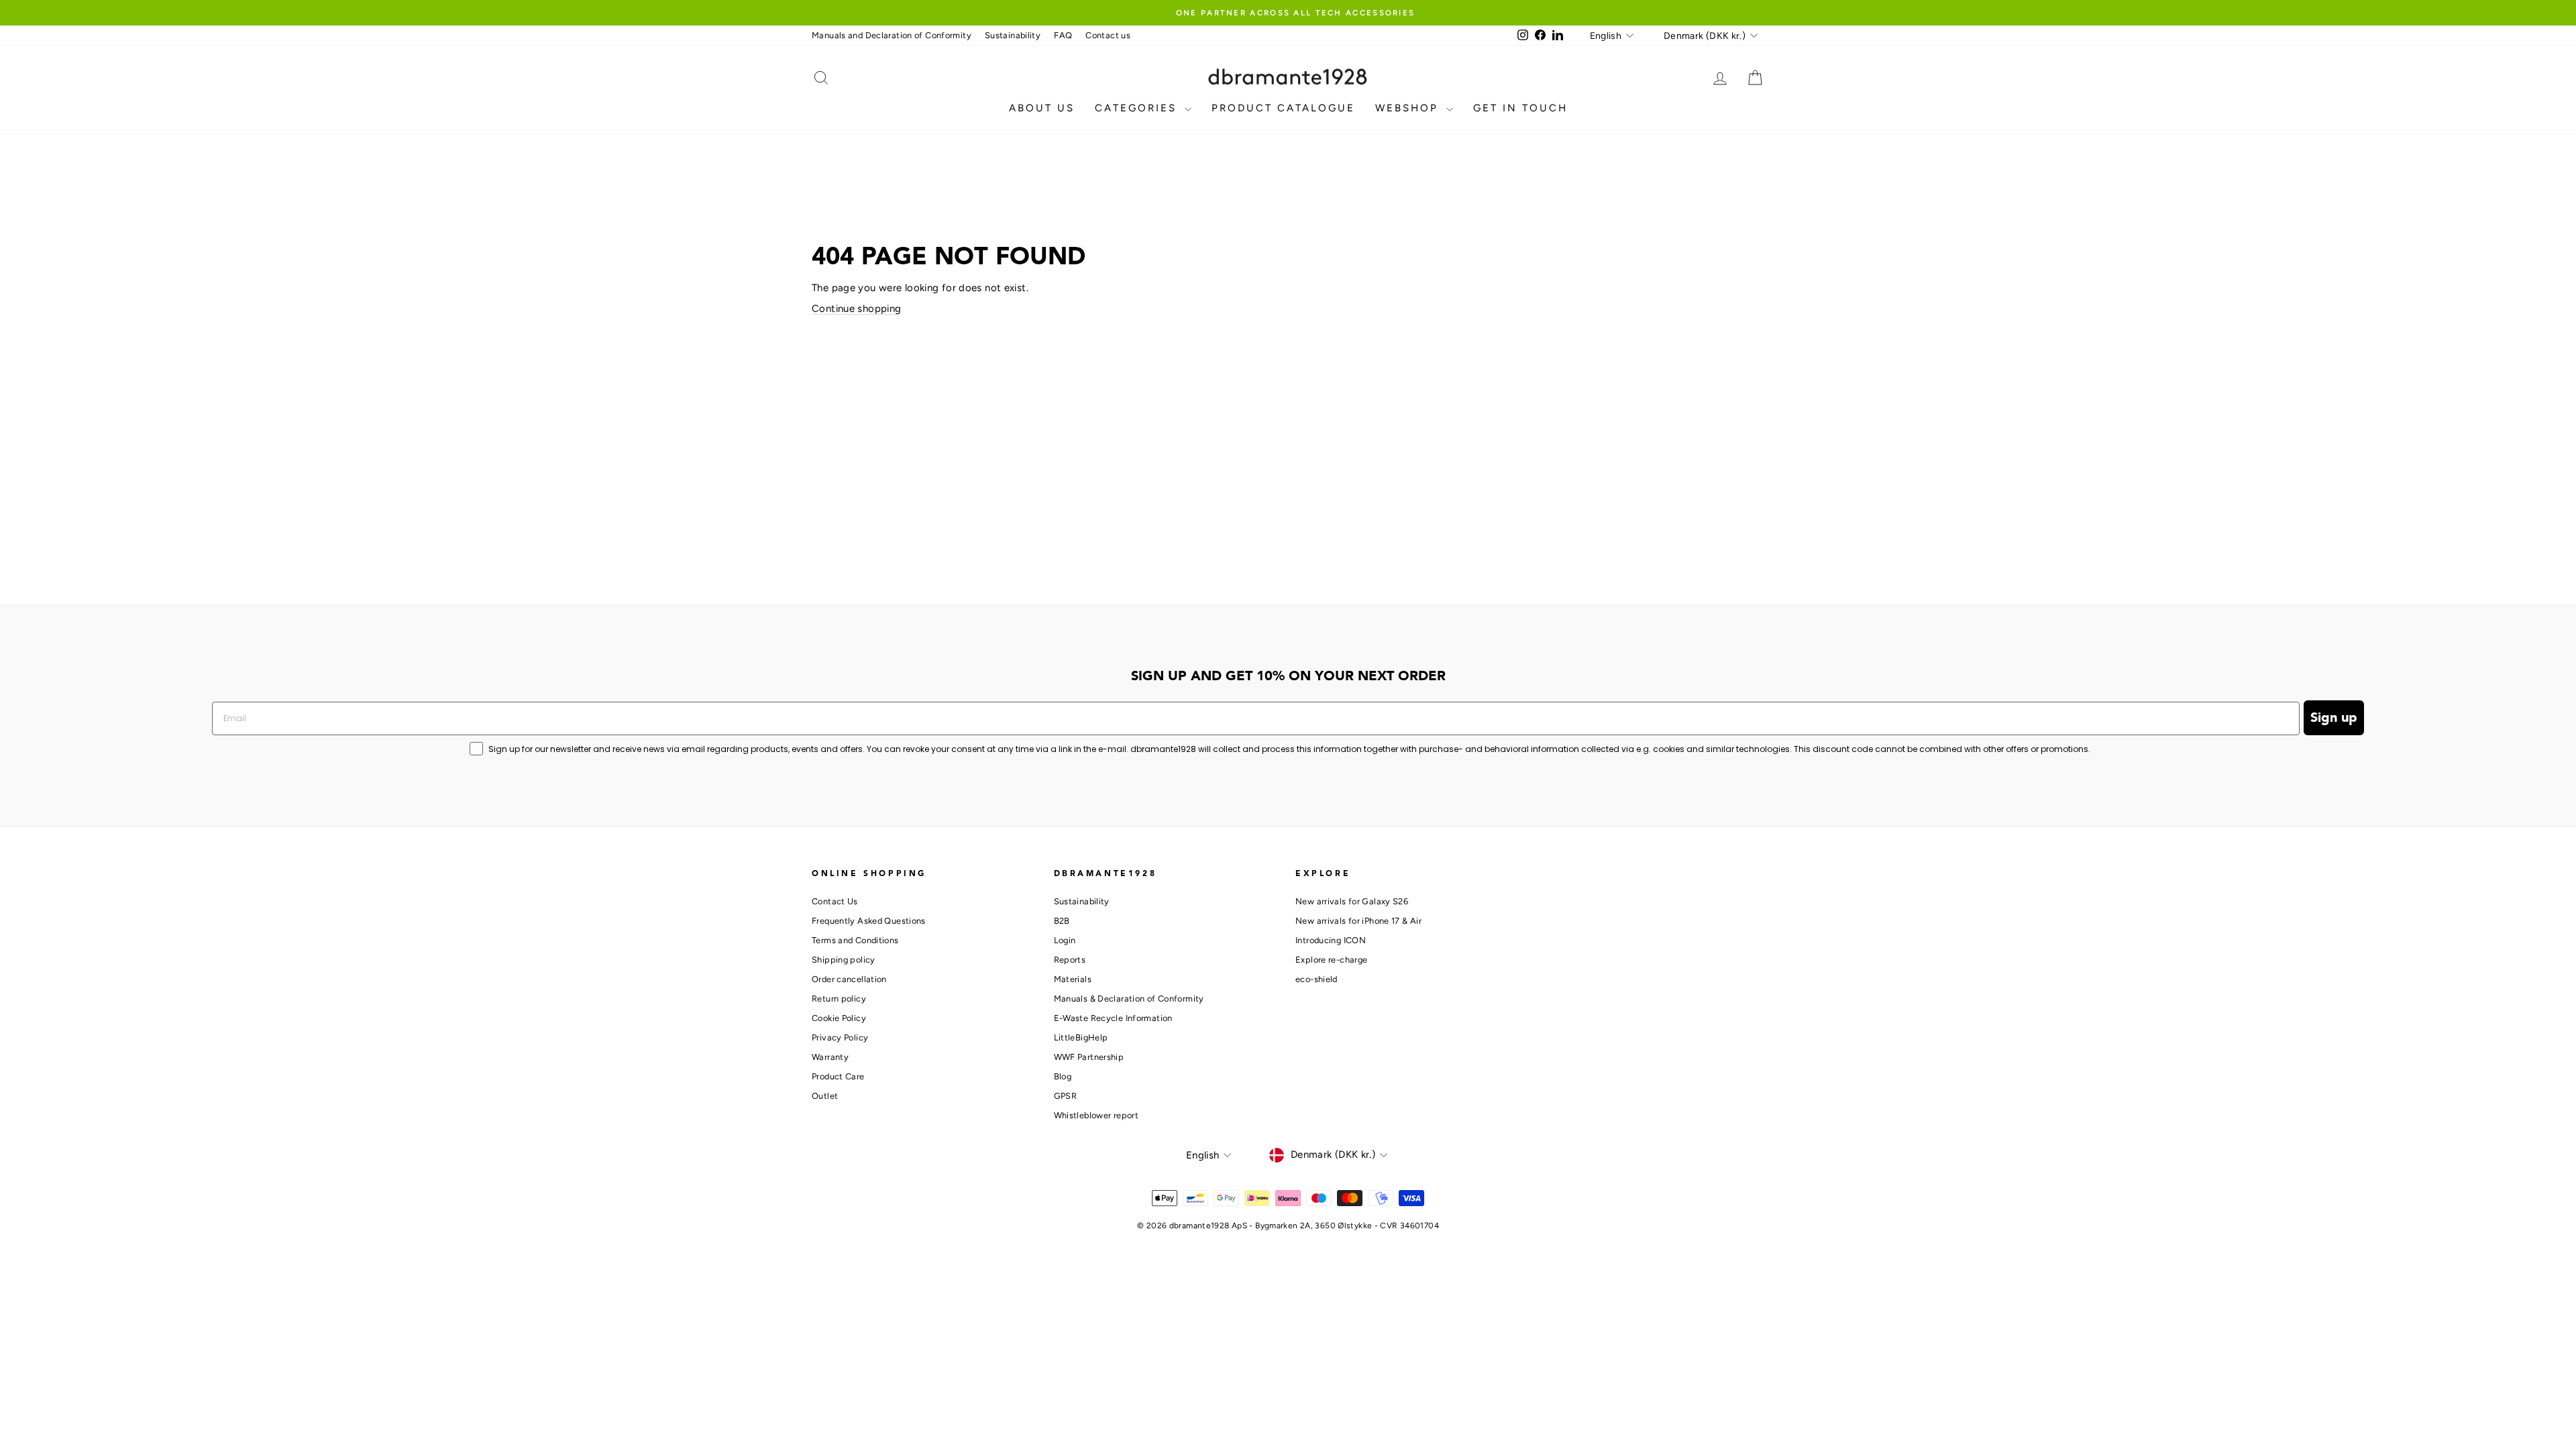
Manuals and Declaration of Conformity (892, 35)
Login (1065, 940)
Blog (1063, 1076)
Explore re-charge (1331, 960)
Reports (1070, 960)
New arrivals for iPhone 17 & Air (1358, 921)
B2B (1062, 921)
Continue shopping (856, 309)
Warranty (830, 1057)
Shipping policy (844, 960)
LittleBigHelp (1081, 1037)
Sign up (2334, 718)
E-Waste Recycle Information (1113, 1018)
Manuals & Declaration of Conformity (1129, 999)
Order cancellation (849, 979)
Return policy (839, 999)
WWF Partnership (1089, 1057)
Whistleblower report (1096, 1115)
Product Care (838, 1076)
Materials (1073, 979)
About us (1042, 108)
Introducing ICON (1331, 940)
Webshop (1409, 108)
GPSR (1066, 1096)
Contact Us (835, 901)
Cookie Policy (839, 1018)
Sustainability (1013, 35)
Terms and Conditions (855, 940)
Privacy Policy (840, 1037)
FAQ (1063, 35)
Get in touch (1520, 108)
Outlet (825, 1096)
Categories (1138, 108)
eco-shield (1317, 979)
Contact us (1108, 35)
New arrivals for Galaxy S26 (1352, 901)
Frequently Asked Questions (869, 921)
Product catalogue (1283, 108)
